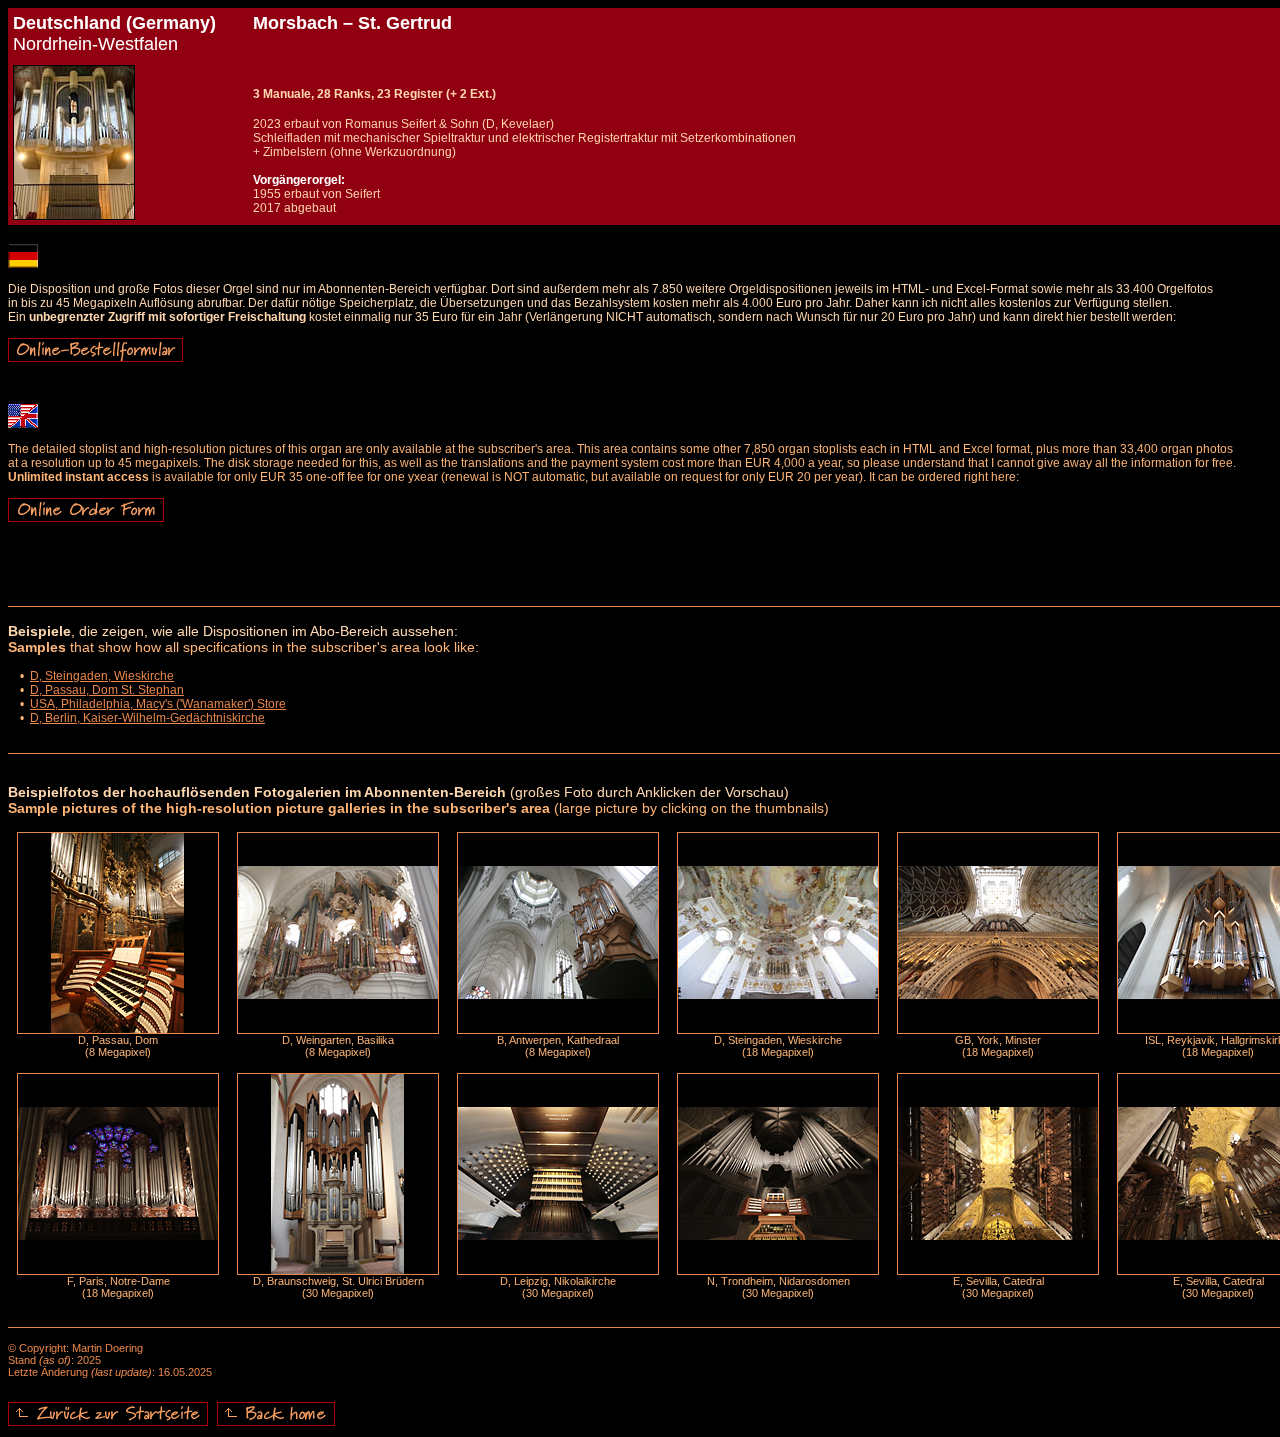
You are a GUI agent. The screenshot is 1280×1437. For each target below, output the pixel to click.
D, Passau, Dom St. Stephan (107, 690)
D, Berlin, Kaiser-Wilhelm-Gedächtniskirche (147, 718)
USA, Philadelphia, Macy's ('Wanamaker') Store (158, 704)
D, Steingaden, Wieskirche (102, 676)
